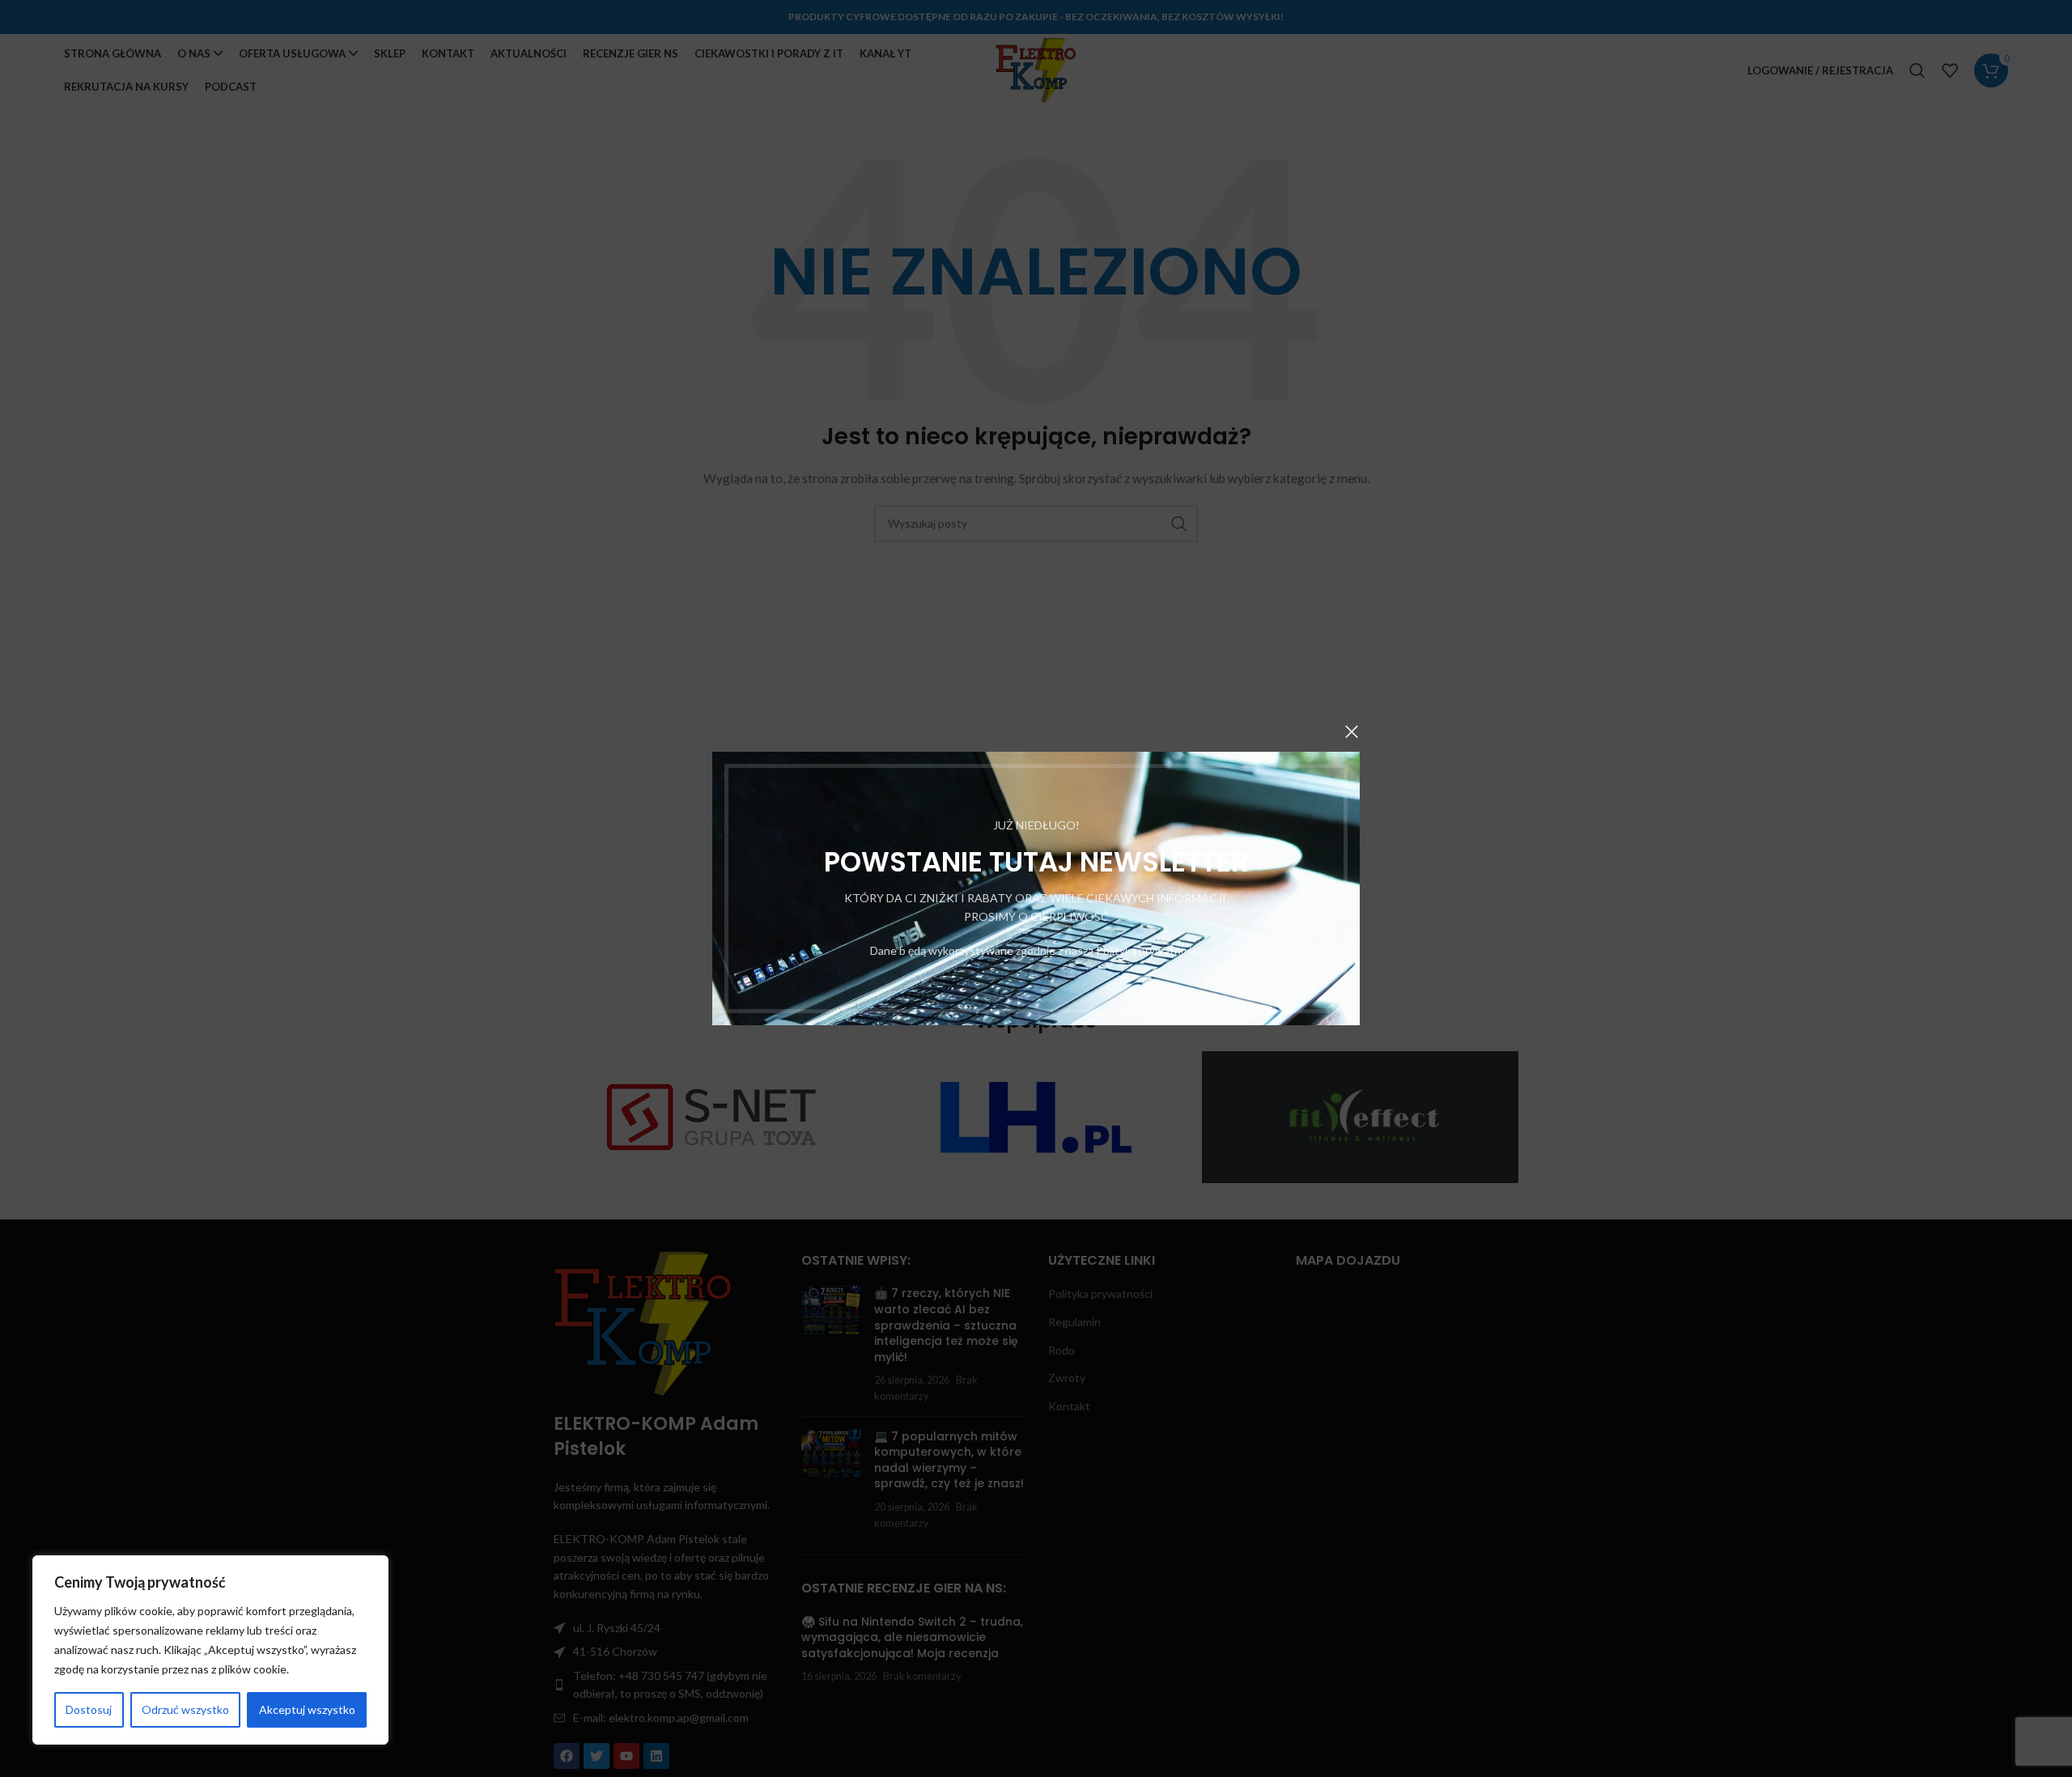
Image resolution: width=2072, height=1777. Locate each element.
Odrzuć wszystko (185, 1709)
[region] (210, 1650)
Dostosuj (89, 1709)
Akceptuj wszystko (307, 1709)
